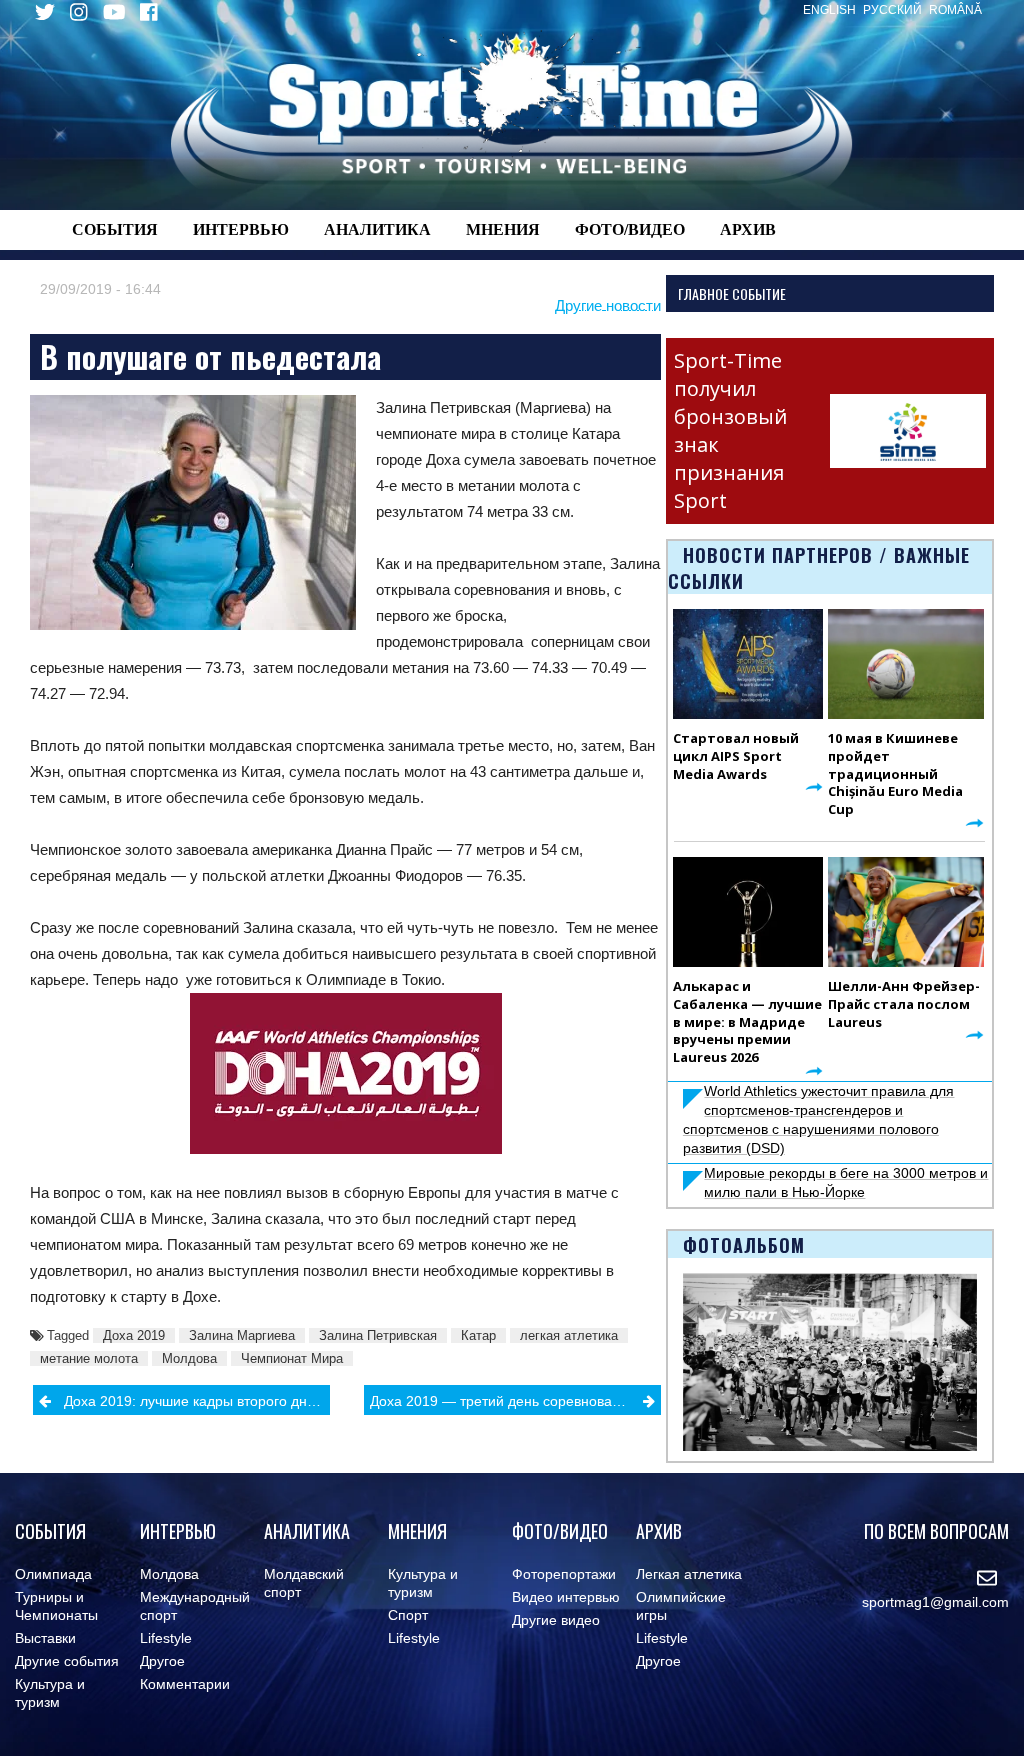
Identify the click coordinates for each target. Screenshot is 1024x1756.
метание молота (89, 1358)
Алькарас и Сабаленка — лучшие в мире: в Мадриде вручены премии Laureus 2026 (747, 1022)
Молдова (189, 1358)
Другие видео (556, 1620)
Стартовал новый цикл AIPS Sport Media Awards (736, 756)
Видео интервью (566, 1597)
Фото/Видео (630, 229)
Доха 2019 (134, 1335)
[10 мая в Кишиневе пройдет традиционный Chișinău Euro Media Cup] (905, 664)
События (115, 229)
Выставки (45, 1638)
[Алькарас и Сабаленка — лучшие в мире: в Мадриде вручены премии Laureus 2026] (748, 912)
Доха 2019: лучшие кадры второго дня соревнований (197, 1401)
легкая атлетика (569, 1335)
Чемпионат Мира (292, 1358)
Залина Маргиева (242, 1335)
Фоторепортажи (564, 1574)
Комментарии (185, 1684)
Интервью (241, 229)
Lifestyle (166, 1638)
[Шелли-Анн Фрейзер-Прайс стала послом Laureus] (905, 912)
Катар (478, 1335)
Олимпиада (53, 1574)
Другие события (67, 1661)
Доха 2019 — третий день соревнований (503, 1401)
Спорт (408, 1615)
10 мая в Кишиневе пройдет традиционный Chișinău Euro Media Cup (895, 774)
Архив (748, 229)
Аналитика (377, 229)
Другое (162, 1661)
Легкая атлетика (689, 1574)
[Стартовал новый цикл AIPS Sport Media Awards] (748, 664)
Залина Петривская (378, 1335)
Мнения (503, 229)
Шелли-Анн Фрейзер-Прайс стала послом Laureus (904, 1004)
